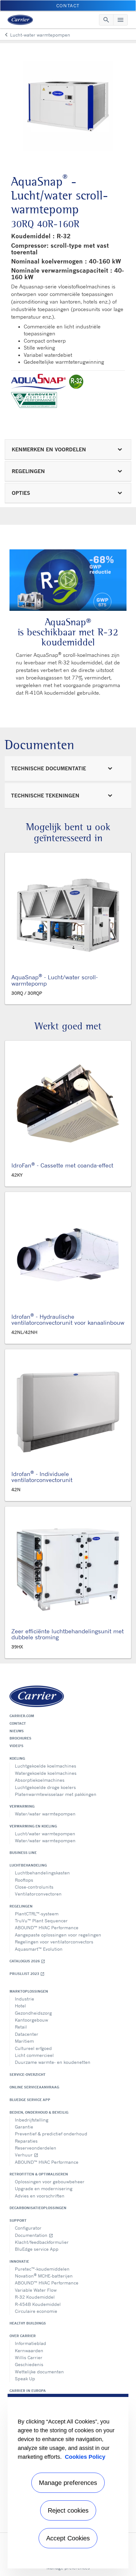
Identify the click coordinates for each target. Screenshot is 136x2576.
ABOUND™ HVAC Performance (47, 1928)
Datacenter (27, 2034)
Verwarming (22, 1806)
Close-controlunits (34, 1887)
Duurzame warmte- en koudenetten (53, 2062)
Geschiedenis (29, 2364)
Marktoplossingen (29, 1991)
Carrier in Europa (28, 2391)
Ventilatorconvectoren (38, 1894)
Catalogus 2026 (27, 1961)
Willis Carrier (29, 2357)
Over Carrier (23, 2336)
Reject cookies (68, 2510)
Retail (21, 2027)
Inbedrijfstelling (32, 2120)
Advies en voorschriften (40, 2196)
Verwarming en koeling (33, 1826)
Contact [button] (68, 6)
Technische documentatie (49, 768)
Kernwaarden (29, 2350)
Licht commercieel (34, 2055)
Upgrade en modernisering (44, 2188)
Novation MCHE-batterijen (44, 2275)
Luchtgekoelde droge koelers (45, 1787)
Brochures (20, 1738)
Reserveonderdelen (36, 2148)
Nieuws (17, 1731)
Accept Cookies (68, 2538)
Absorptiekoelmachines (40, 1780)
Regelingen (21, 1906)
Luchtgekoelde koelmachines (46, 1766)
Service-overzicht (28, 2075)
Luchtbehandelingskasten (42, 1873)
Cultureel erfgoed (33, 2048)
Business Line (23, 1853)
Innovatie (19, 2261)
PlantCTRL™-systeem (37, 1914)
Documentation (34, 2235)
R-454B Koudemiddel (38, 2304)
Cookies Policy (85, 2457)
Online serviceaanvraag (34, 2087)
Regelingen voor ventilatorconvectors (54, 1942)
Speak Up (25, 2379)
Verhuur (27, 2155)
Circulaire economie (36, 2311)
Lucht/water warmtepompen (45, 1834)
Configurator (28, 2228)
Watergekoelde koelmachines (46, 1773)
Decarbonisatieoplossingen (38, 2208)
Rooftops (24, 1880)
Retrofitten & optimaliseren (39, 2174)
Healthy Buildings (28, 2323)
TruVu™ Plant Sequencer (41, 1921)
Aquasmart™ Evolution (39, 1949)
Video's (16, 1746)
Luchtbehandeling (28, 1865)
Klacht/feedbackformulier (42, 2242)
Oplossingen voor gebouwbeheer (50, 2182)
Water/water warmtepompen (45, 1814)
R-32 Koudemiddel (35, 2297)
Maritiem (24, 2041)
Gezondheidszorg (33, 2013)
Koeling (17, 1758)
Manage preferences (68, 2483)
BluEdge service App (30, 2100)
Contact (18, 1723)
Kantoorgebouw (31, 2020)
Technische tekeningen (45, 796)
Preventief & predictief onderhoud (51, 2134)
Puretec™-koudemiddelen (42, 2269)
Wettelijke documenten (39, 2372)
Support (18, 2220)
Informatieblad (31, 2343)
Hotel (20, 2006)
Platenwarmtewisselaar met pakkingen (56, 1794)
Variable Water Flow (36, 2290)
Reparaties (26, 2141)
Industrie (25, 1999)
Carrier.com (22, 1716)
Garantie (24, 2127)
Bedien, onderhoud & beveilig (39, 2112)
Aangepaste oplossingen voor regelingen (58, 1935)
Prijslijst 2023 (27, 1974)
